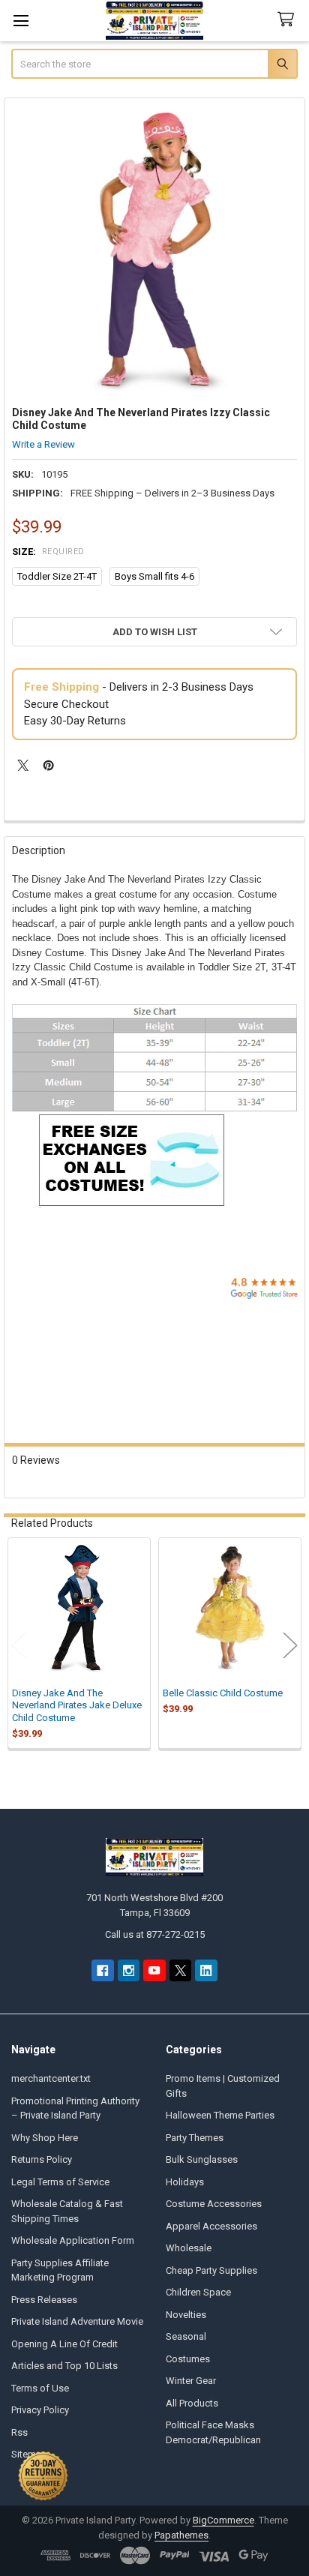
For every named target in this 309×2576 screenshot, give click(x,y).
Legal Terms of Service (60, 2182)
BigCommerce (223, 2520)
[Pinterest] (48, 765)
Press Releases (44, 2300)
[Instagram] (129, 1970)
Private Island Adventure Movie (77, 2321)
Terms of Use (40, 2388)
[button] (154, 632)
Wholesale (189, 2248)
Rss (19, 2432)
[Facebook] (102, 1970)
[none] (155, 249)
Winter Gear (191, 2381)
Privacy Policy (40, 2410)
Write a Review (43, 444)
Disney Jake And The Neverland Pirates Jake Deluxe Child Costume (77, 1705)
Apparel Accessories (211, 2226)
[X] (23, 765)
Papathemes (181, 2535)
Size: (48, 552)
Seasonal (186, 2336)
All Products (192, 2403)
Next (290, 1645)
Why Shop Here (45, 2138)
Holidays (185, 2182)
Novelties (186, 2315)
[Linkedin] (206, 1970)
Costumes (188, 2359)
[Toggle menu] (21, 21)
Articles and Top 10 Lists (64, 2366)
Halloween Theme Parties (220, 2115)
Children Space (198, 2292)
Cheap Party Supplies (211, 2270)
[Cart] (289, 20)
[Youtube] (154, 1970)
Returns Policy (42, 2159)
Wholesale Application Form (73, 2240)
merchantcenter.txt (51, 2078)
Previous (19, 1645)
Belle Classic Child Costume (223, 1693)
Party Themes (195, 2138)
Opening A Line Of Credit (64, 2344)
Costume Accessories (214, 2204)
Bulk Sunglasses (202, 2159)
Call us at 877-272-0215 (155, 1934)
